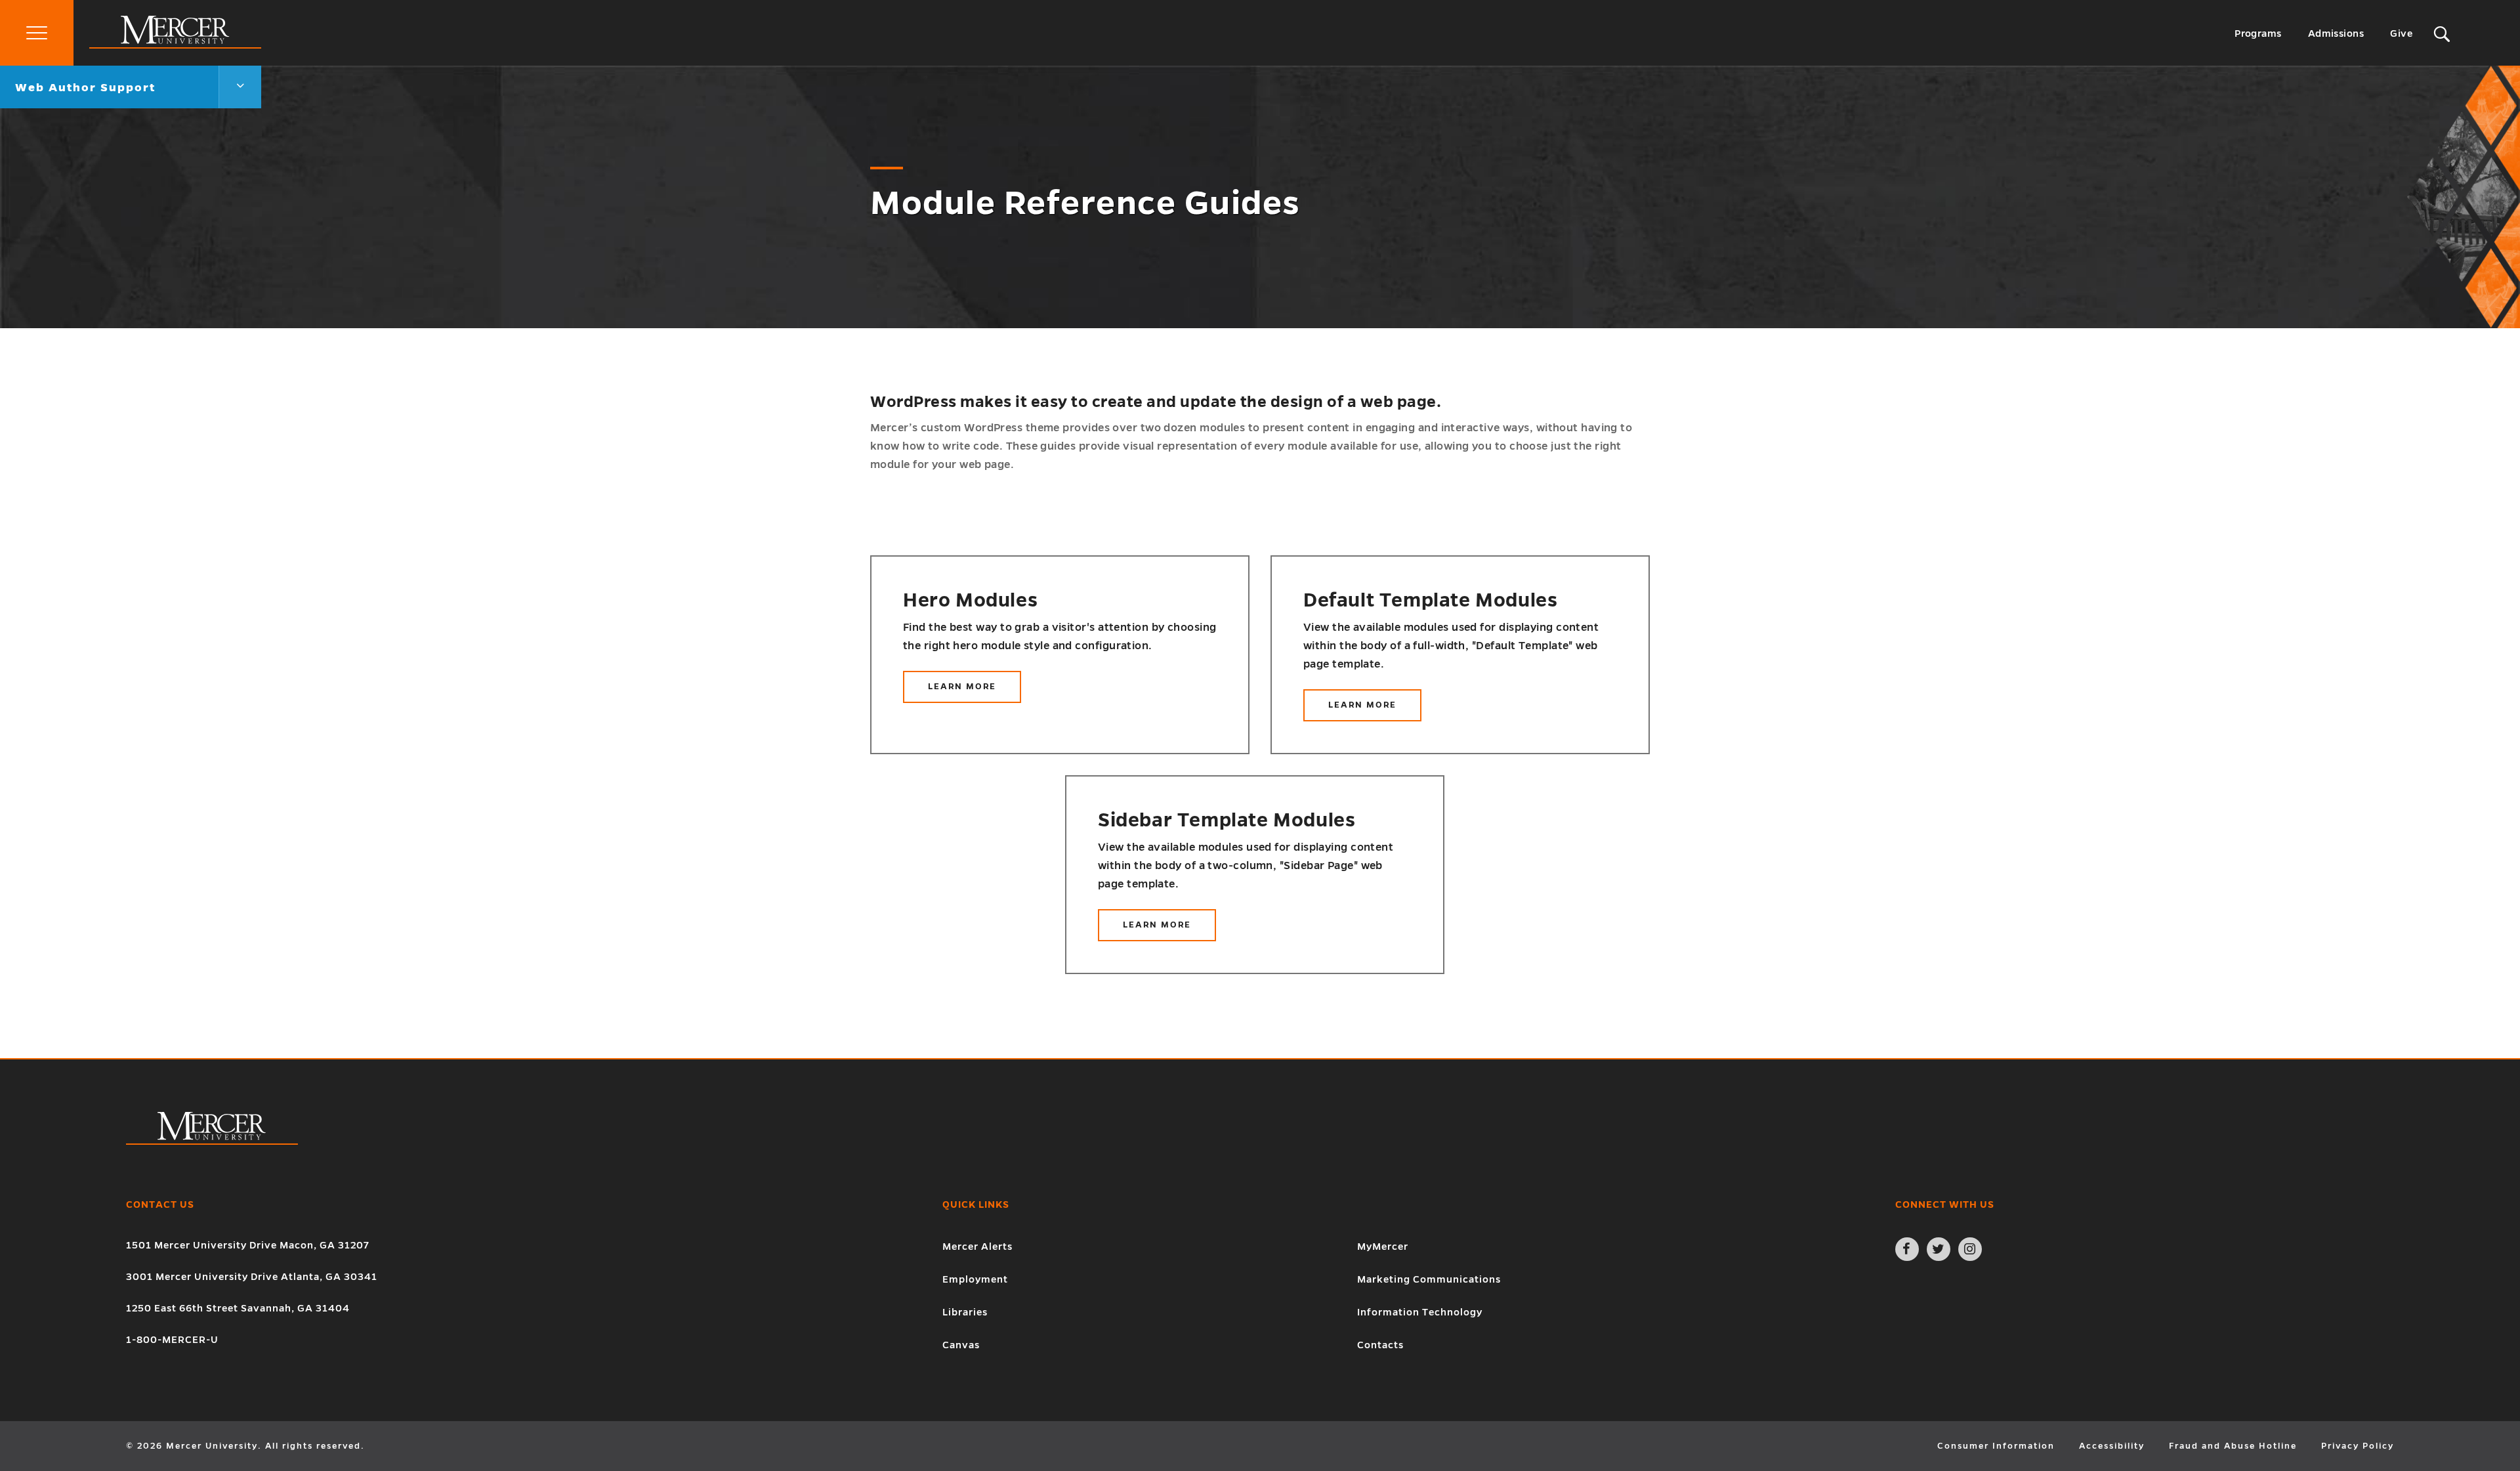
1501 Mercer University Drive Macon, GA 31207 (248, 1245)
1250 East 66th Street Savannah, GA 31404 (238, 1308)
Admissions (2336, 33)
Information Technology (1420, 1312)
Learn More (970, 693)
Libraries (965, 1312)
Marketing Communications (1429, 1279)
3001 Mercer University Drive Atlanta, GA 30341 (252, 1277)
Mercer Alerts (977, 1247)
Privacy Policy (2358, 1446)
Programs (2258, 33)
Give (2401, 33)
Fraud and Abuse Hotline (2233, 1446)
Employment (975, 1279)
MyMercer (1383, 1247)
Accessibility (2112, 1446)
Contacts (1380, 1345)
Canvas (961, 1345)
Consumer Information (1996, 1446)
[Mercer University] (175, 45)
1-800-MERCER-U (172, 1340)
